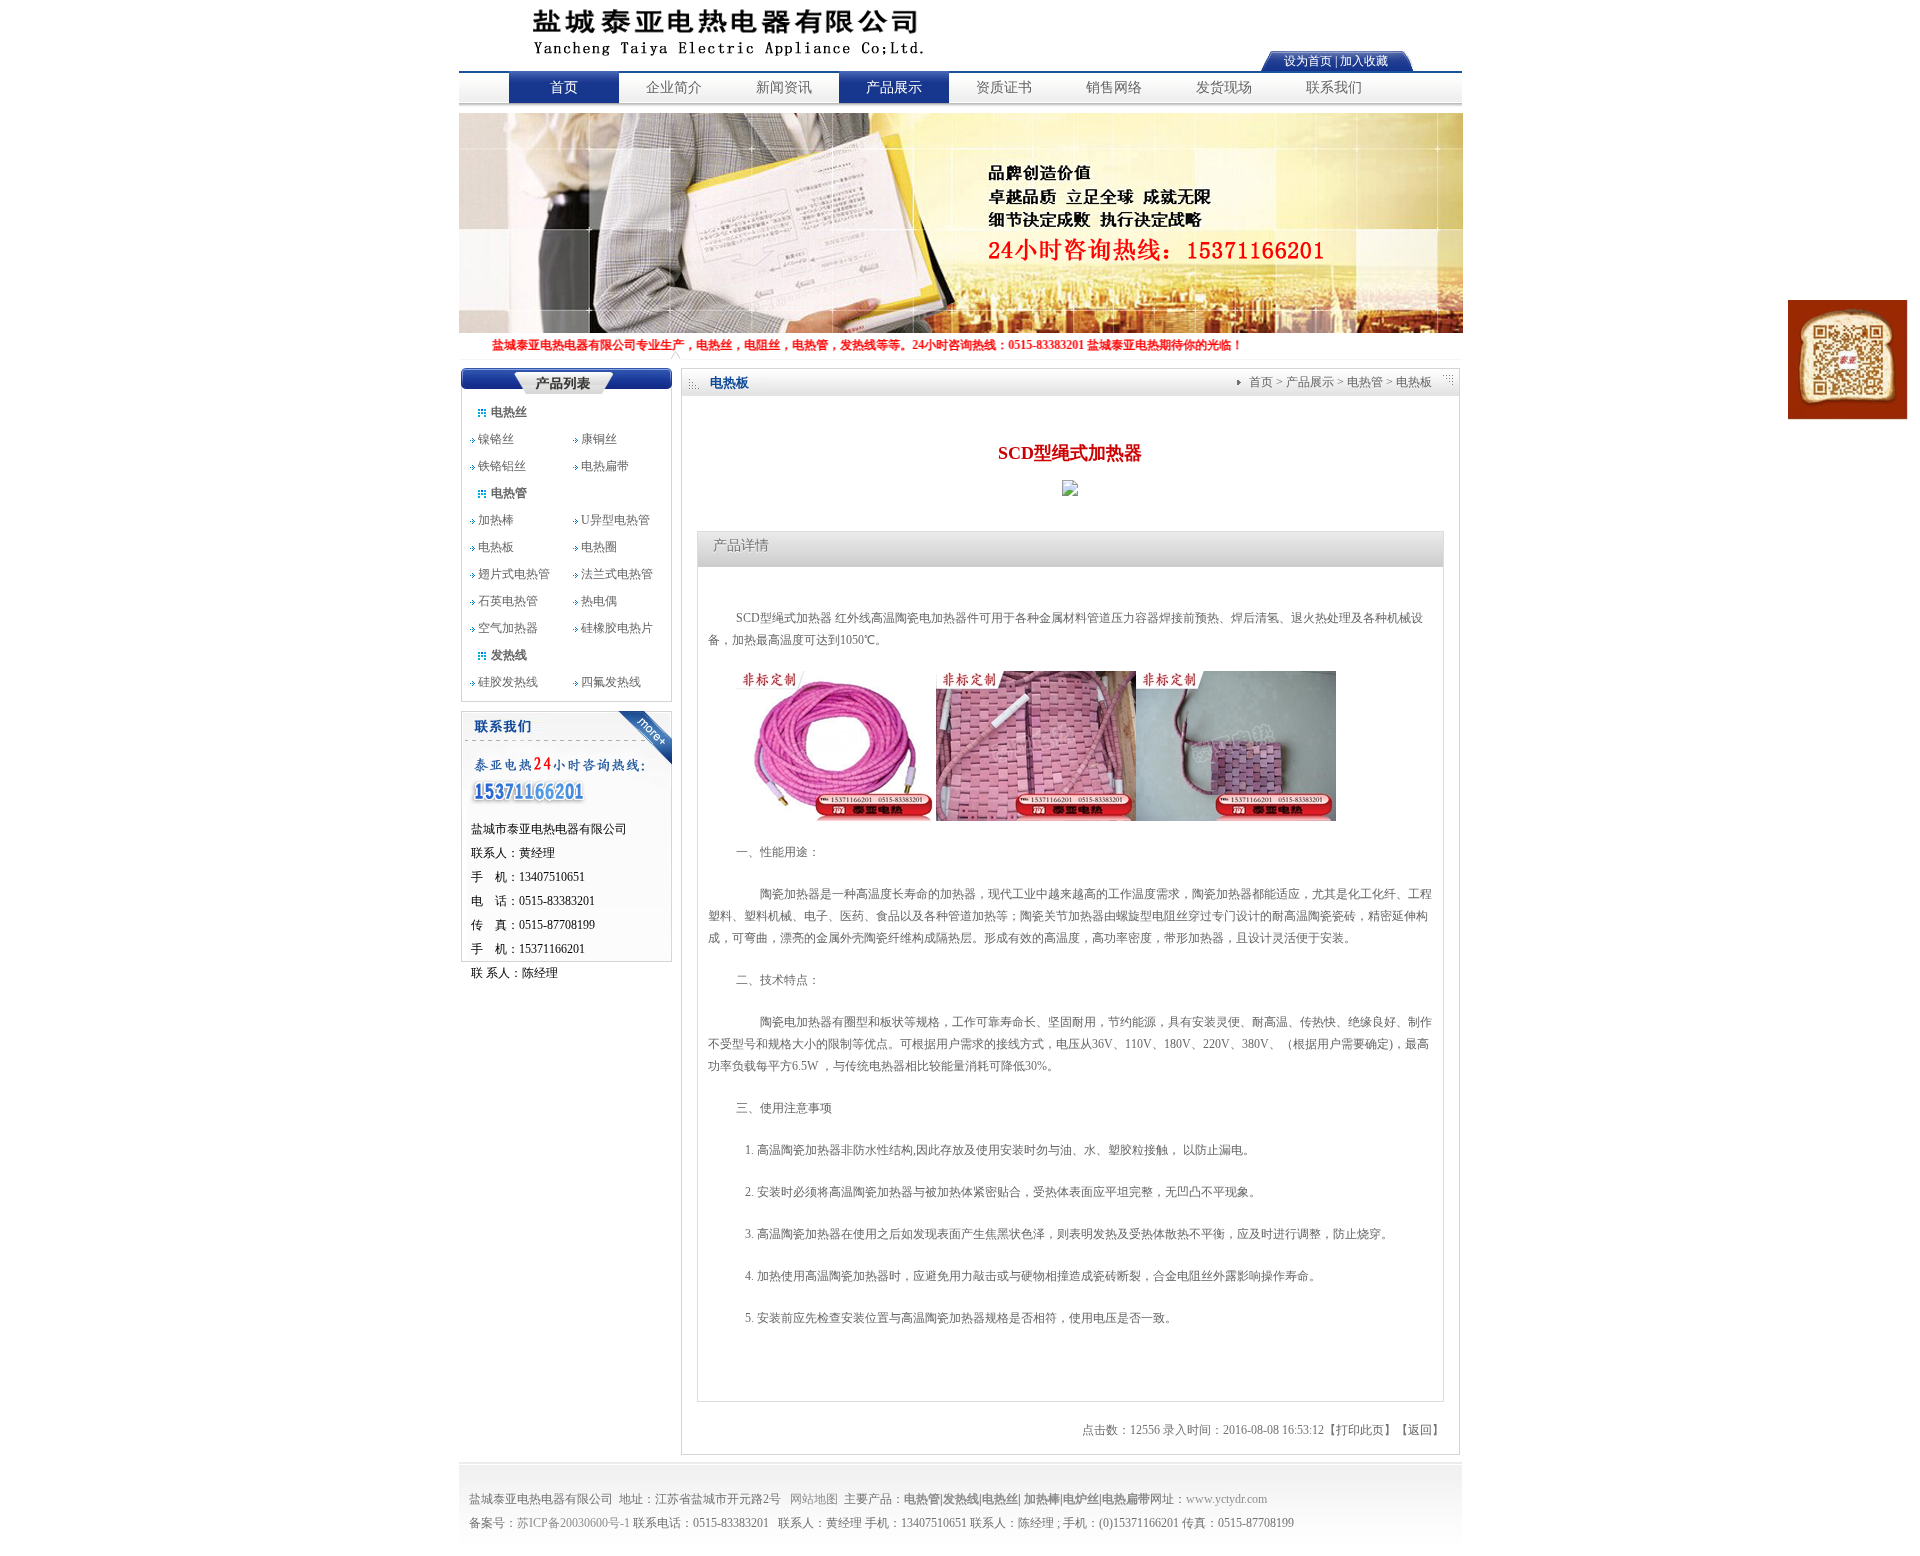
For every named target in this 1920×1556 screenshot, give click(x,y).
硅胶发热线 (506, 682)
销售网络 (1114, 87)
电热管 (507, 493)
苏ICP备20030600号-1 (573, 1523)
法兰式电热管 (615, 574)
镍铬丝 (502, 439)
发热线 (507, 655)
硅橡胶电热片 (615, 628)
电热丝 (507, 412)
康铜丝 (606, 439)
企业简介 (674, 87)
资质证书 (1004, 87)
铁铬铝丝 (505, 466)
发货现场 (1224, 87)
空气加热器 (506, 628)
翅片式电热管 (512, 574)
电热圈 (597, 547)
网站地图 (814, 1499)
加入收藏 (1364, 61)
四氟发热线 (609, 682)
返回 (1420, 1430)
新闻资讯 (784, 87)
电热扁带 (605, 466)
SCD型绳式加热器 (785, 618)
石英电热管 (506, 601)
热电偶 (597, 601)
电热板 (494, 547)
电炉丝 (1081, 1499)
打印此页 (1360, 1430)
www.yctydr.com (1226, 1499)
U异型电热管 (614, 520)
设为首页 (1308, 61)
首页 (564, 87)
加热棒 (494, 520)
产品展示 (894, 87)
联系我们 (1334, 87)
